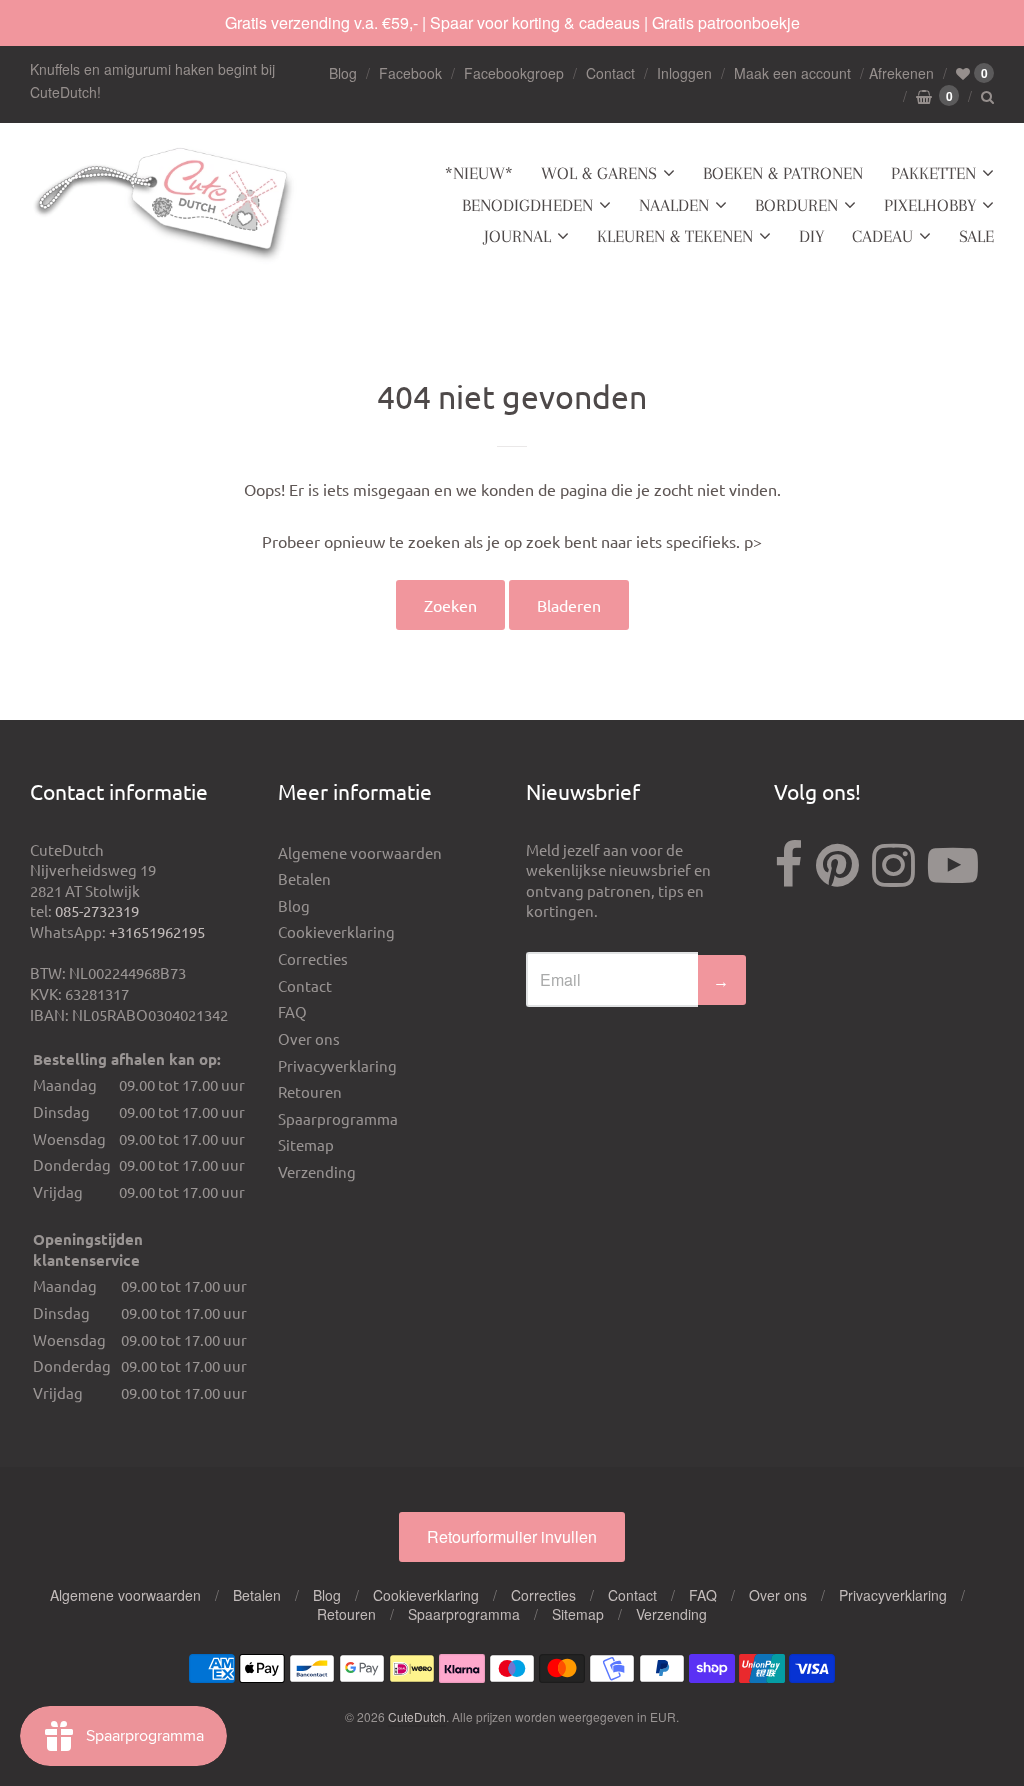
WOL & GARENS (599, 173)
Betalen (304, 878)
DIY (811, 236)
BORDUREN (796, 205)
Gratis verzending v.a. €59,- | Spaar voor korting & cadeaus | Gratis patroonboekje (512, 22)
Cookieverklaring (336, 931)
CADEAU (882, 236)
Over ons (309, 1038)
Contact (610, 73)
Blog (343, 73)
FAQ (292, 1011)
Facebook (410, 73)
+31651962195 (157, 931)
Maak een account (792, 73)
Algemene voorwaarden (360, 852)
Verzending (317, 1171)
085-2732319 (97, 910)
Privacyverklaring (337, 1065)
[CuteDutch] (165, 205)
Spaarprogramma (338, 1118)
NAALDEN (674, 205)
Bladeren (569, 605)
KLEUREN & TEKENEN (675, 236)
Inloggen (684, 73)
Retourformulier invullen (512, 1536)
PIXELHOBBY (930, 205)
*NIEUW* (479, 173)
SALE (976, 236)
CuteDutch (417, 1716)
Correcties (313, 958)
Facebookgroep (514, 73)
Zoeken (450, 605)
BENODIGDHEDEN (527, 205)
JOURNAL (517, 236)
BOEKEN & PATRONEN (783, 173)
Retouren (310, 1091)
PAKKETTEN (933, 173)
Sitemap (306, 1144)
